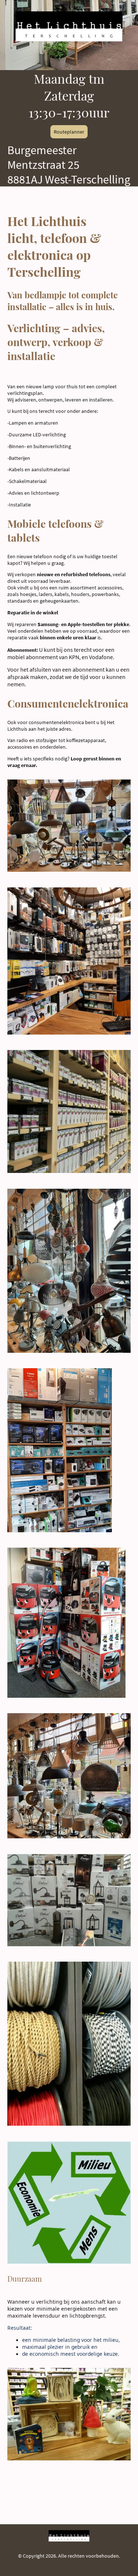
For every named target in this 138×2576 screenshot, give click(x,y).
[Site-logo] (69, 26)
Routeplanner (69, 132)
